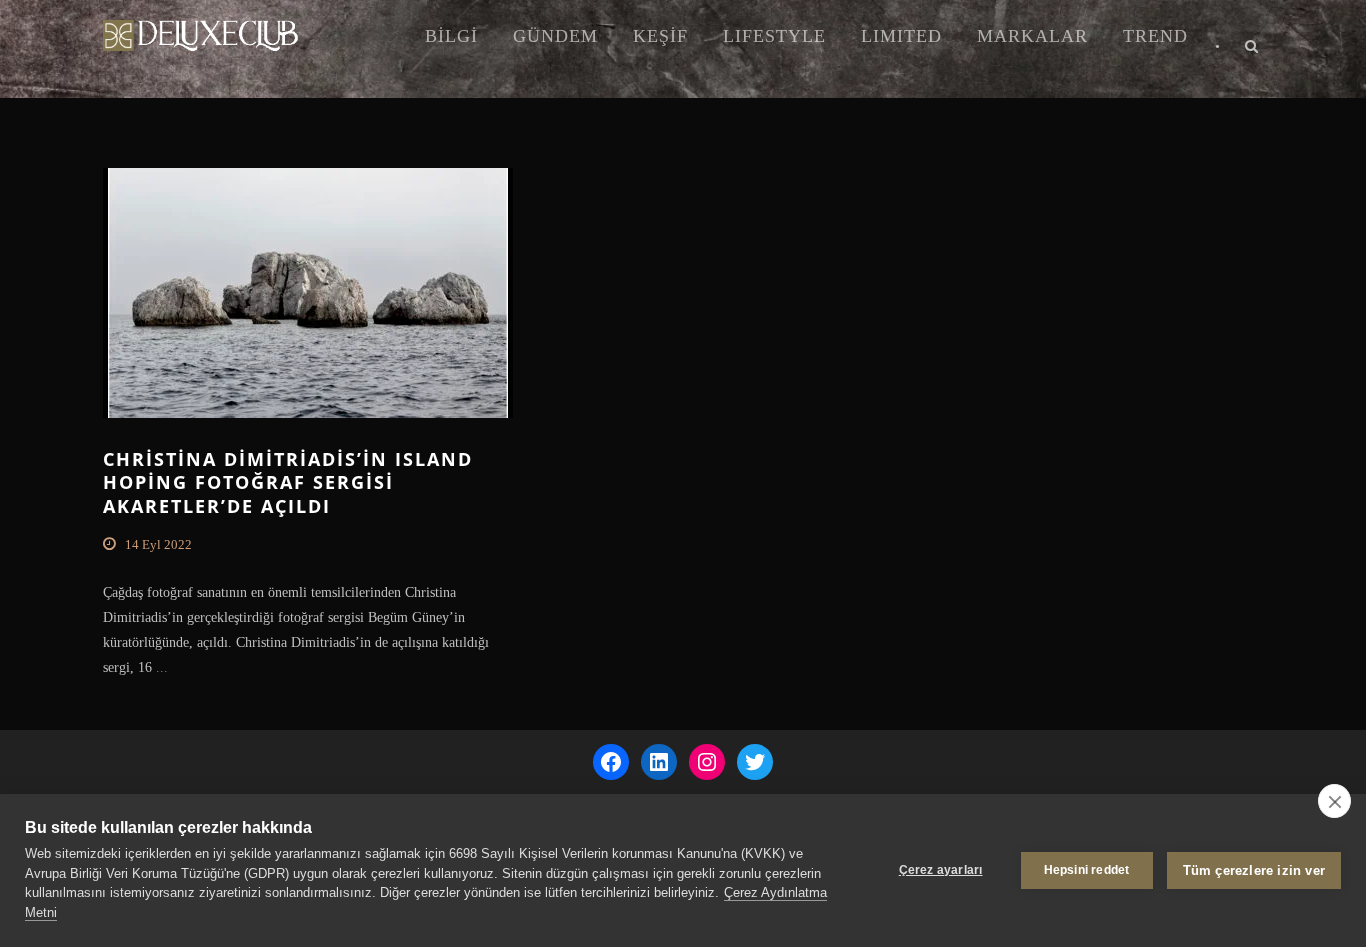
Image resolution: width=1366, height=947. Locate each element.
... (160, 667)
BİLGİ (451, 36)
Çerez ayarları (941, 870)
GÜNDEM (555, 36)
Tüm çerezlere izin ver (1254, 870)
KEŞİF (660, 36)
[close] (1334, 801)
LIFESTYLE (774, 36)
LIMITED (901, 36)
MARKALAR (1032, 36)
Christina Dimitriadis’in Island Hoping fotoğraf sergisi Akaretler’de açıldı (288, 482)
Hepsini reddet (1087, 870)
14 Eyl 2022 (158, 544)
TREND (1155, 36)
